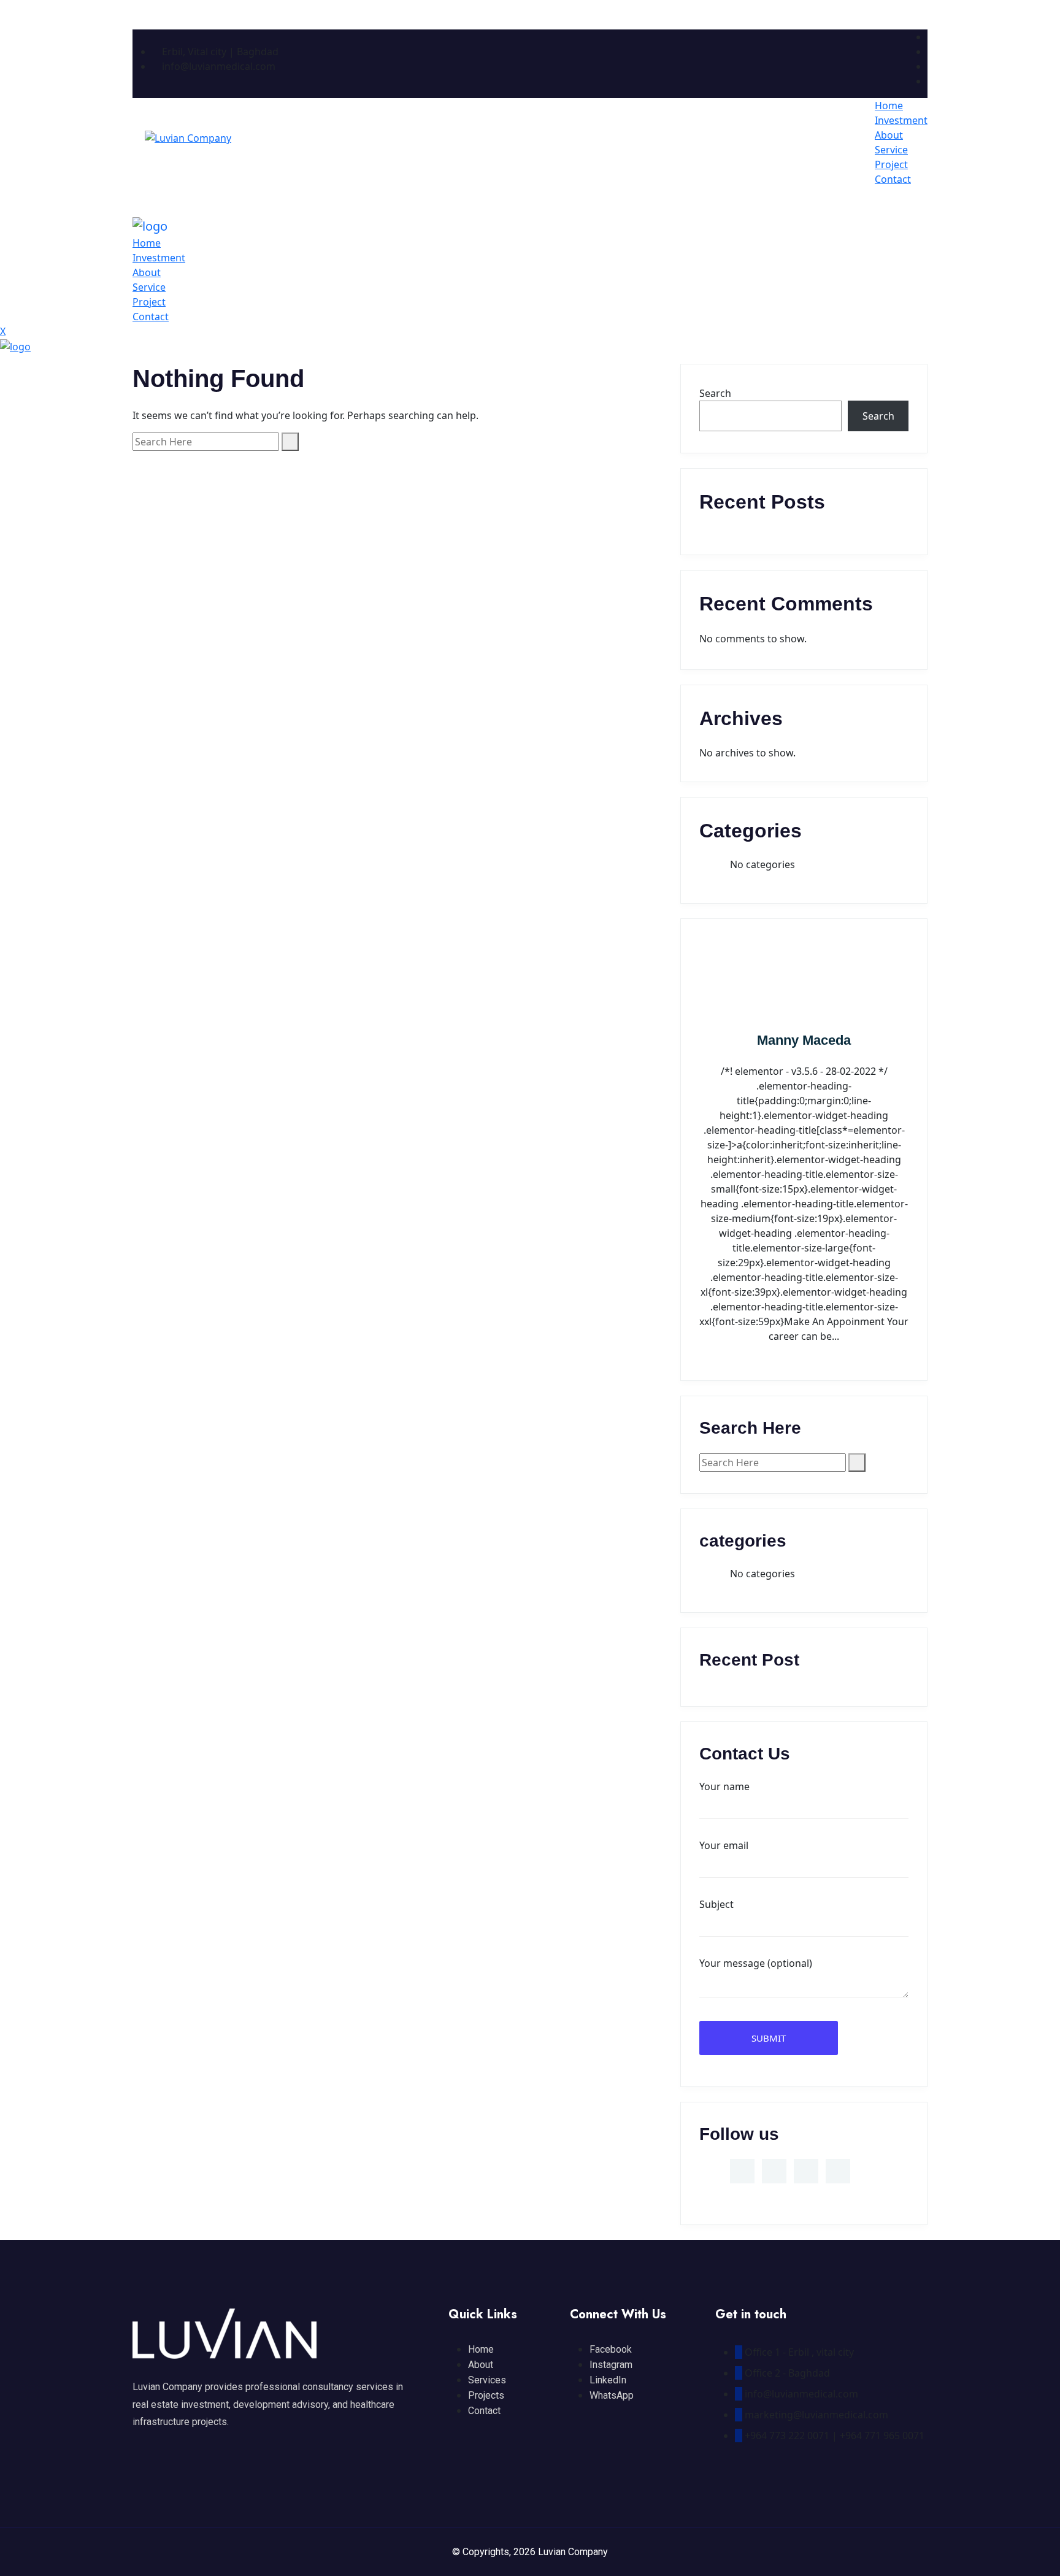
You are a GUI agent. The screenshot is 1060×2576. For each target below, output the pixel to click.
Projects (486, 2395)
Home (889, 106)
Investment (901, 120)
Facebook (611, 2349)
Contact (893, 179)
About (889, 135)
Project (891, 164)
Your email (724, 1845)
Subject (716, 1904)
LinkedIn (608, 2380)
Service (891, 150)
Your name (724, 1786)
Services (487, 2380)
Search (715, 393)
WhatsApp (612, 2395)
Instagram (611, 2365)
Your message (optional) (756, 1963)
